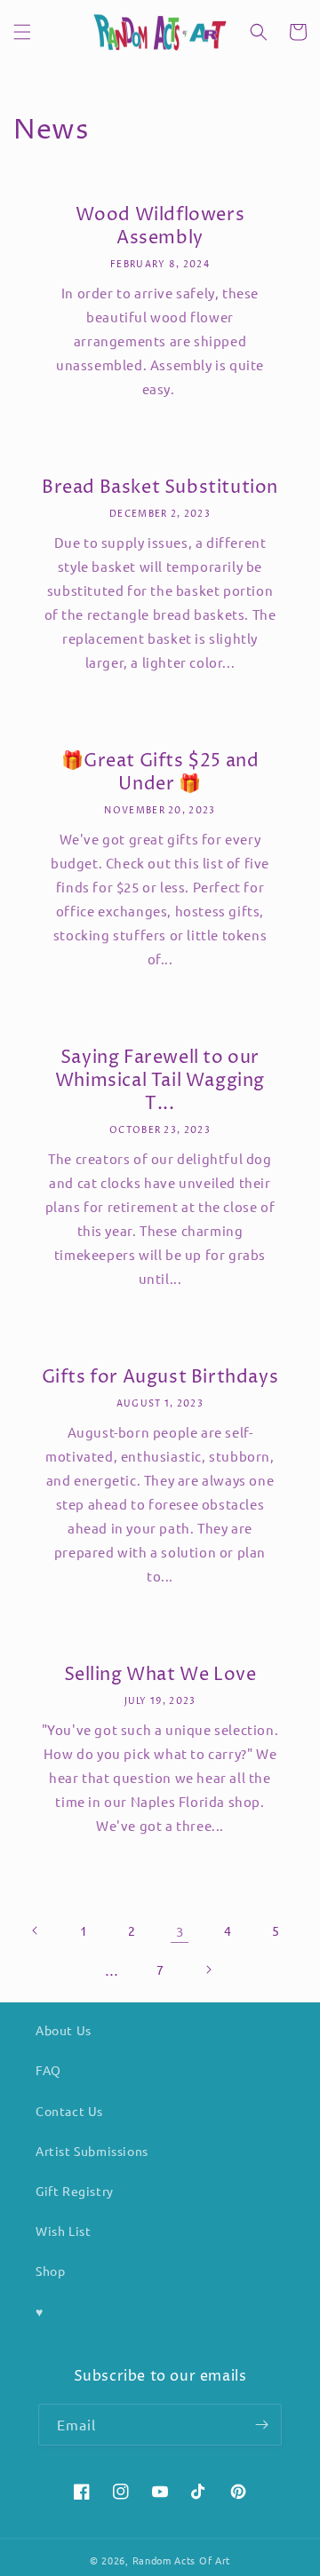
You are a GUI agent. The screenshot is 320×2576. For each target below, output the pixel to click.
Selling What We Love (160, 1676)
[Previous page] (36, 1930)
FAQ (48, 2070)
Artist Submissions (92, 2151)
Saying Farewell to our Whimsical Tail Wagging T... (160, 1082)
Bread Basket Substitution (160, 488)
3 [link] (180, 1931)
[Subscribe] (261, 2425)
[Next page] (208, 1970)
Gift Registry (75, 2191)
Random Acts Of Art (182, 2560)
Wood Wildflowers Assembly (160, 227)
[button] (22, 32)
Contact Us (69, 2111)
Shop (50, 2271)
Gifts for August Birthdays (160, 1378)
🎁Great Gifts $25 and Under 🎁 (160, 773)
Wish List (63, 2231)
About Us (64, 2030)
